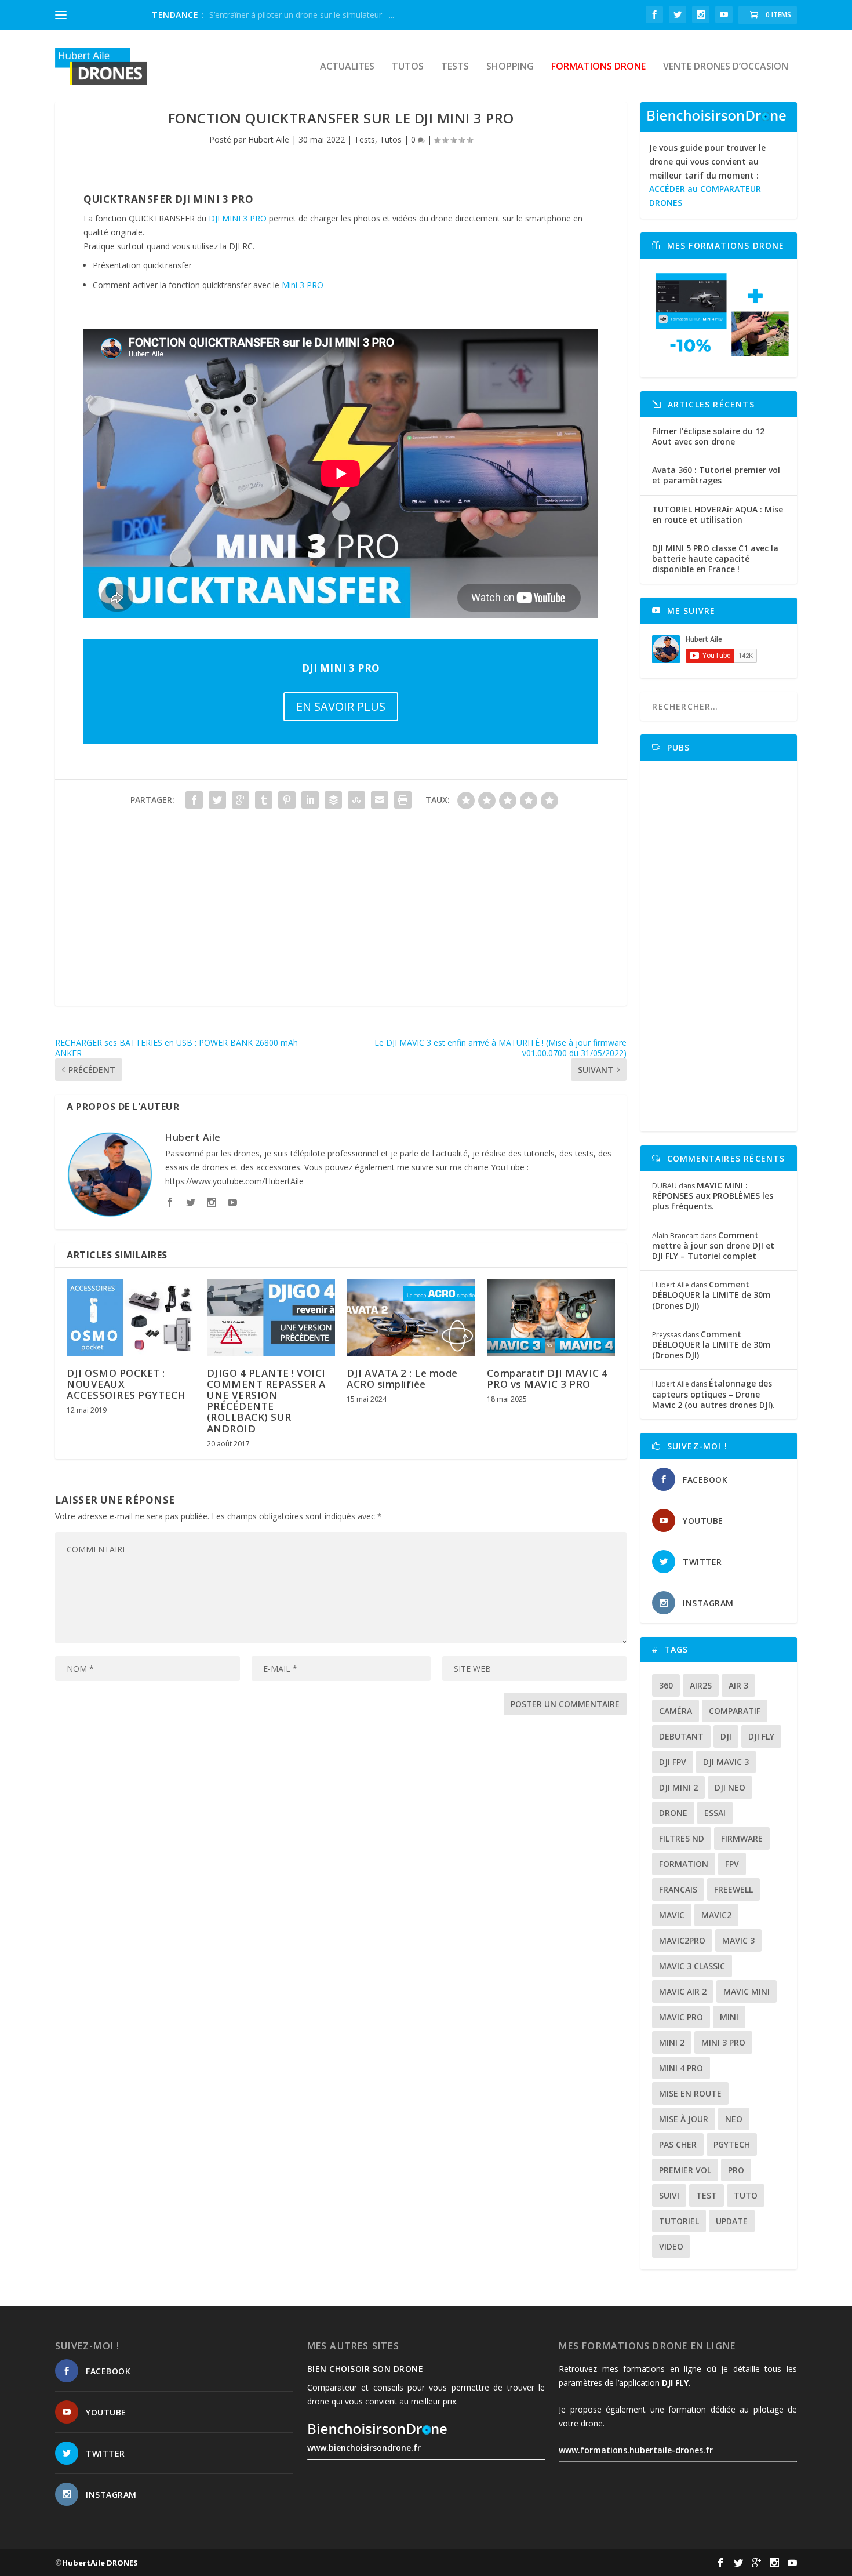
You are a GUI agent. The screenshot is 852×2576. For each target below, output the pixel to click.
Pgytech (732, 2144)
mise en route (690, 2093)
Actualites (347, 67)
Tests (455, 67)
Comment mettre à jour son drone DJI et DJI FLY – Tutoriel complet (713, 1245)
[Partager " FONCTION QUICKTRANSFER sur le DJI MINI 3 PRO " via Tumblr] (264, 800)
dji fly (761, 1736)
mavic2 (716, 1915)
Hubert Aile (269, 139)
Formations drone (598, 67)
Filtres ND (682, 1838)
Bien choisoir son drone (365, 2369)
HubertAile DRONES (100, 2563)
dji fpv (673, 1762)
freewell (733, 1889)
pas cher (678, 2144)
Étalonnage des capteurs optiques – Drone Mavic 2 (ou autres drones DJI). (713, 1394)
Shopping (510, 67)
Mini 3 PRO (303, 285)
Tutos (408, 67)
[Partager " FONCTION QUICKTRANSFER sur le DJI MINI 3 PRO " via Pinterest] (287, 800)
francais (678, 1889)
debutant (681, 1736)
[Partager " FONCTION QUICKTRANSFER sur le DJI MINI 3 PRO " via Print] (403, 800)
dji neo (730, 1787)
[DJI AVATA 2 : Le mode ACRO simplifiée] (411, 1318)
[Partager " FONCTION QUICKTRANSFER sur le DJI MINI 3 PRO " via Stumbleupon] (356, 800)
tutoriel (679, 2221)
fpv (732, 1864)
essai (715, 1813)
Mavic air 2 (683, 1991)
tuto (746, 2195)
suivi (669, 2195)
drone (673, 1813)
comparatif (735, 1711)
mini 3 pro (723, 2042)
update (732, 2221)
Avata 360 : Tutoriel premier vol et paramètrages (716, 475)
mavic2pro (682, 1940)
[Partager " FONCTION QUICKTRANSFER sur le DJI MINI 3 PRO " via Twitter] (217, 800)
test (707, 2195)
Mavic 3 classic (692, 1966)
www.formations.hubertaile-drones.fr (636, 2450)
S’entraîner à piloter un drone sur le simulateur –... (302, 15)
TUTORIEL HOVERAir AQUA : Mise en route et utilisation (718, 514)
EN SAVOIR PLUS (341, 706)
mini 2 (672, 2042)
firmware (742, 1838)
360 (666, 1685)
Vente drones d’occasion (726, 67)
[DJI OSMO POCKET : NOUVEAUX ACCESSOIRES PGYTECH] (131, 1318)
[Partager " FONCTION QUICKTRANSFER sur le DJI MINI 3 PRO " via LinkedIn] (310, 800)
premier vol (685, 2170)
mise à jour (684, 2119)
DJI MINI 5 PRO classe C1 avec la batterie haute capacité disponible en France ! (715, 559)
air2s (701, 1685)
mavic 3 (738, 1940)
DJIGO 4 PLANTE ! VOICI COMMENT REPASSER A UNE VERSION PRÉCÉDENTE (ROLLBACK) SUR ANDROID (266, 1401)
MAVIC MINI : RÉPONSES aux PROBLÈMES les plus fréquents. (713, 1196)
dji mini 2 (678, 1787)
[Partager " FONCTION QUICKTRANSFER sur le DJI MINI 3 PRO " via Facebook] (194, 800)
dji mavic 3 (726, 1762)
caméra (676, 1711)
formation (684, 1864)
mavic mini (747, 1991)
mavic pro (681, 2017)
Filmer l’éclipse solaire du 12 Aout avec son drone (708, 436)
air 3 (738, 1685)
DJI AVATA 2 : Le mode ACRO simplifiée (402, 1378)
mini (729, 2017)
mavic (672, 1915)
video (671, 2246)
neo (734, 2119)
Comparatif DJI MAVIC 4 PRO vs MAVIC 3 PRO (547, 1378)
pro (736, 2170)
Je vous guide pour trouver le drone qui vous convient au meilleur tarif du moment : (707, 175)
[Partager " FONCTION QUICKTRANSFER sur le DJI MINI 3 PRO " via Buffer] (333, 800)
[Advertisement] (341, 925)
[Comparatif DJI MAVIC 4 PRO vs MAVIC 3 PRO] (551, 1318)
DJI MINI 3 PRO (238, 218)
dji (726, 1736)
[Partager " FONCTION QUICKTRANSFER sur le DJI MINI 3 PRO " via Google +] (241, 800)
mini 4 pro (681, 2068)
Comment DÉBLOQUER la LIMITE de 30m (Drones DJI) (711, 1295)
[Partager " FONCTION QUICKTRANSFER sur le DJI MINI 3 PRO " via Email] (380, 800)
